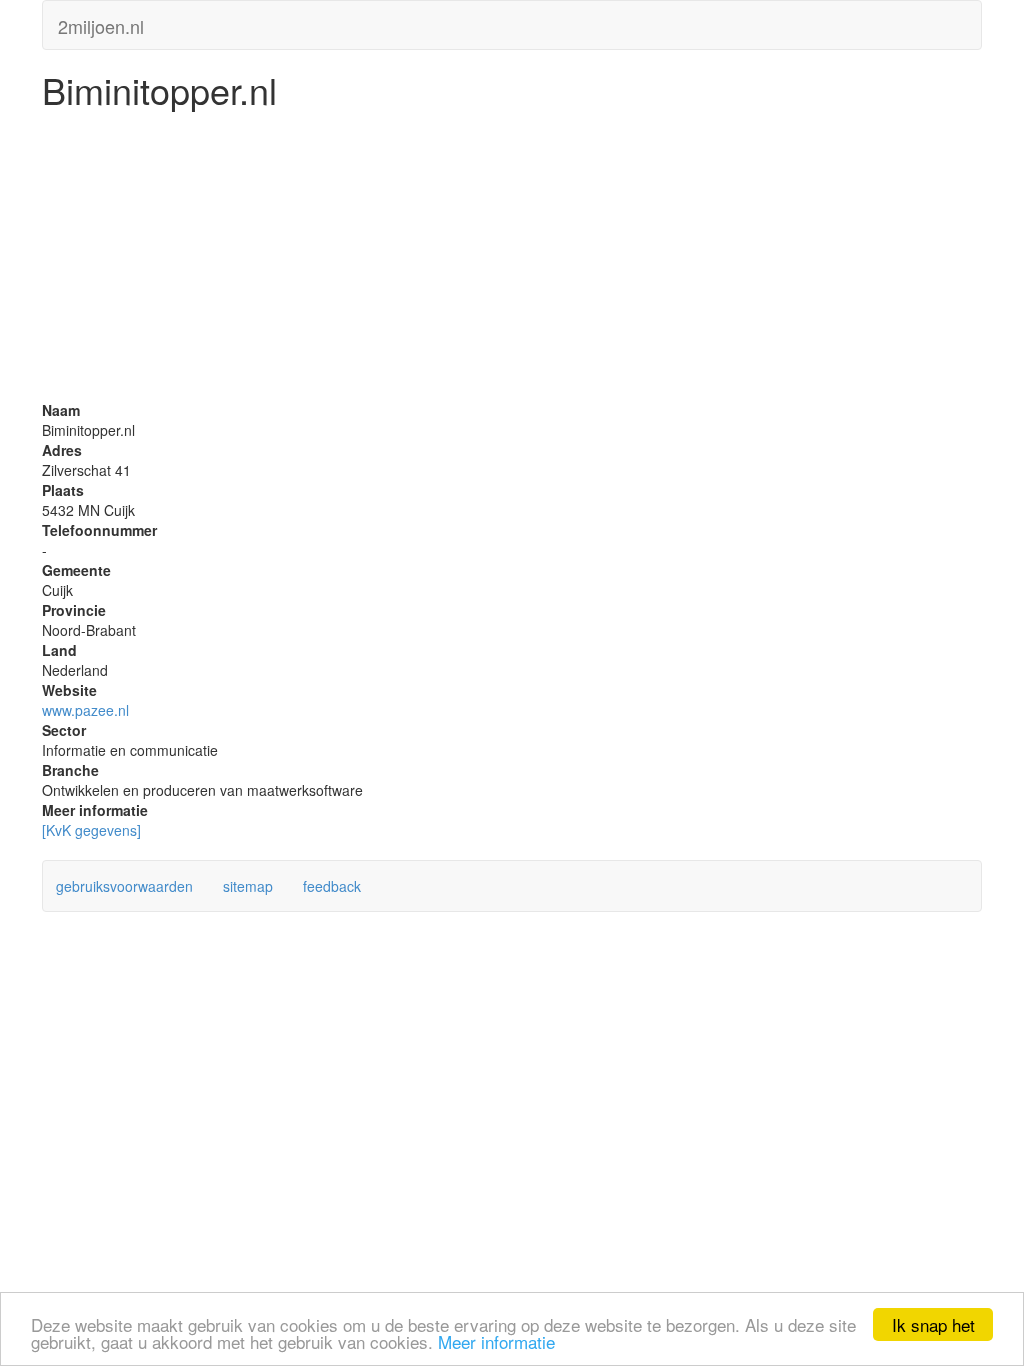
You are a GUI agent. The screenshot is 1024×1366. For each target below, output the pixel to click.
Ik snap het (933, 1324)
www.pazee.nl (85, 710)
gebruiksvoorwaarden (124, 886)
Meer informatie (496, 1341)
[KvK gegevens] (91, 830)
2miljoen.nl (101, 22)
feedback (332, 886)
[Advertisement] (512, 260)
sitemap (248, 886)
